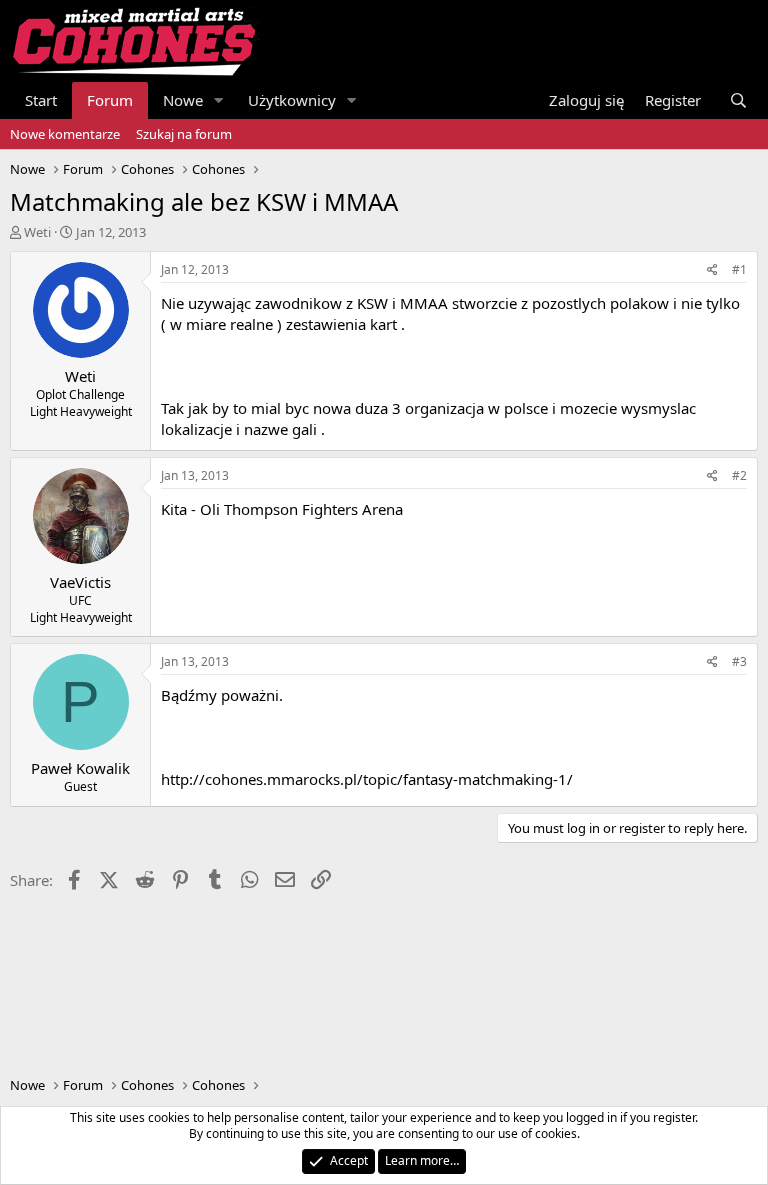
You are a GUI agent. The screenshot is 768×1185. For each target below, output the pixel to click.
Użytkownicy (292, 100)
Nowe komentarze (65, 134)
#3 (739, 661)
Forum (110, 100)
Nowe (183, 100)
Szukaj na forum (184, 134)
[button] (219, 100)
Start (41, 100)
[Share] (712, 270)
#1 (739, 269)
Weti (37, 232)
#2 (739, 475)
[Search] (738, 100)
